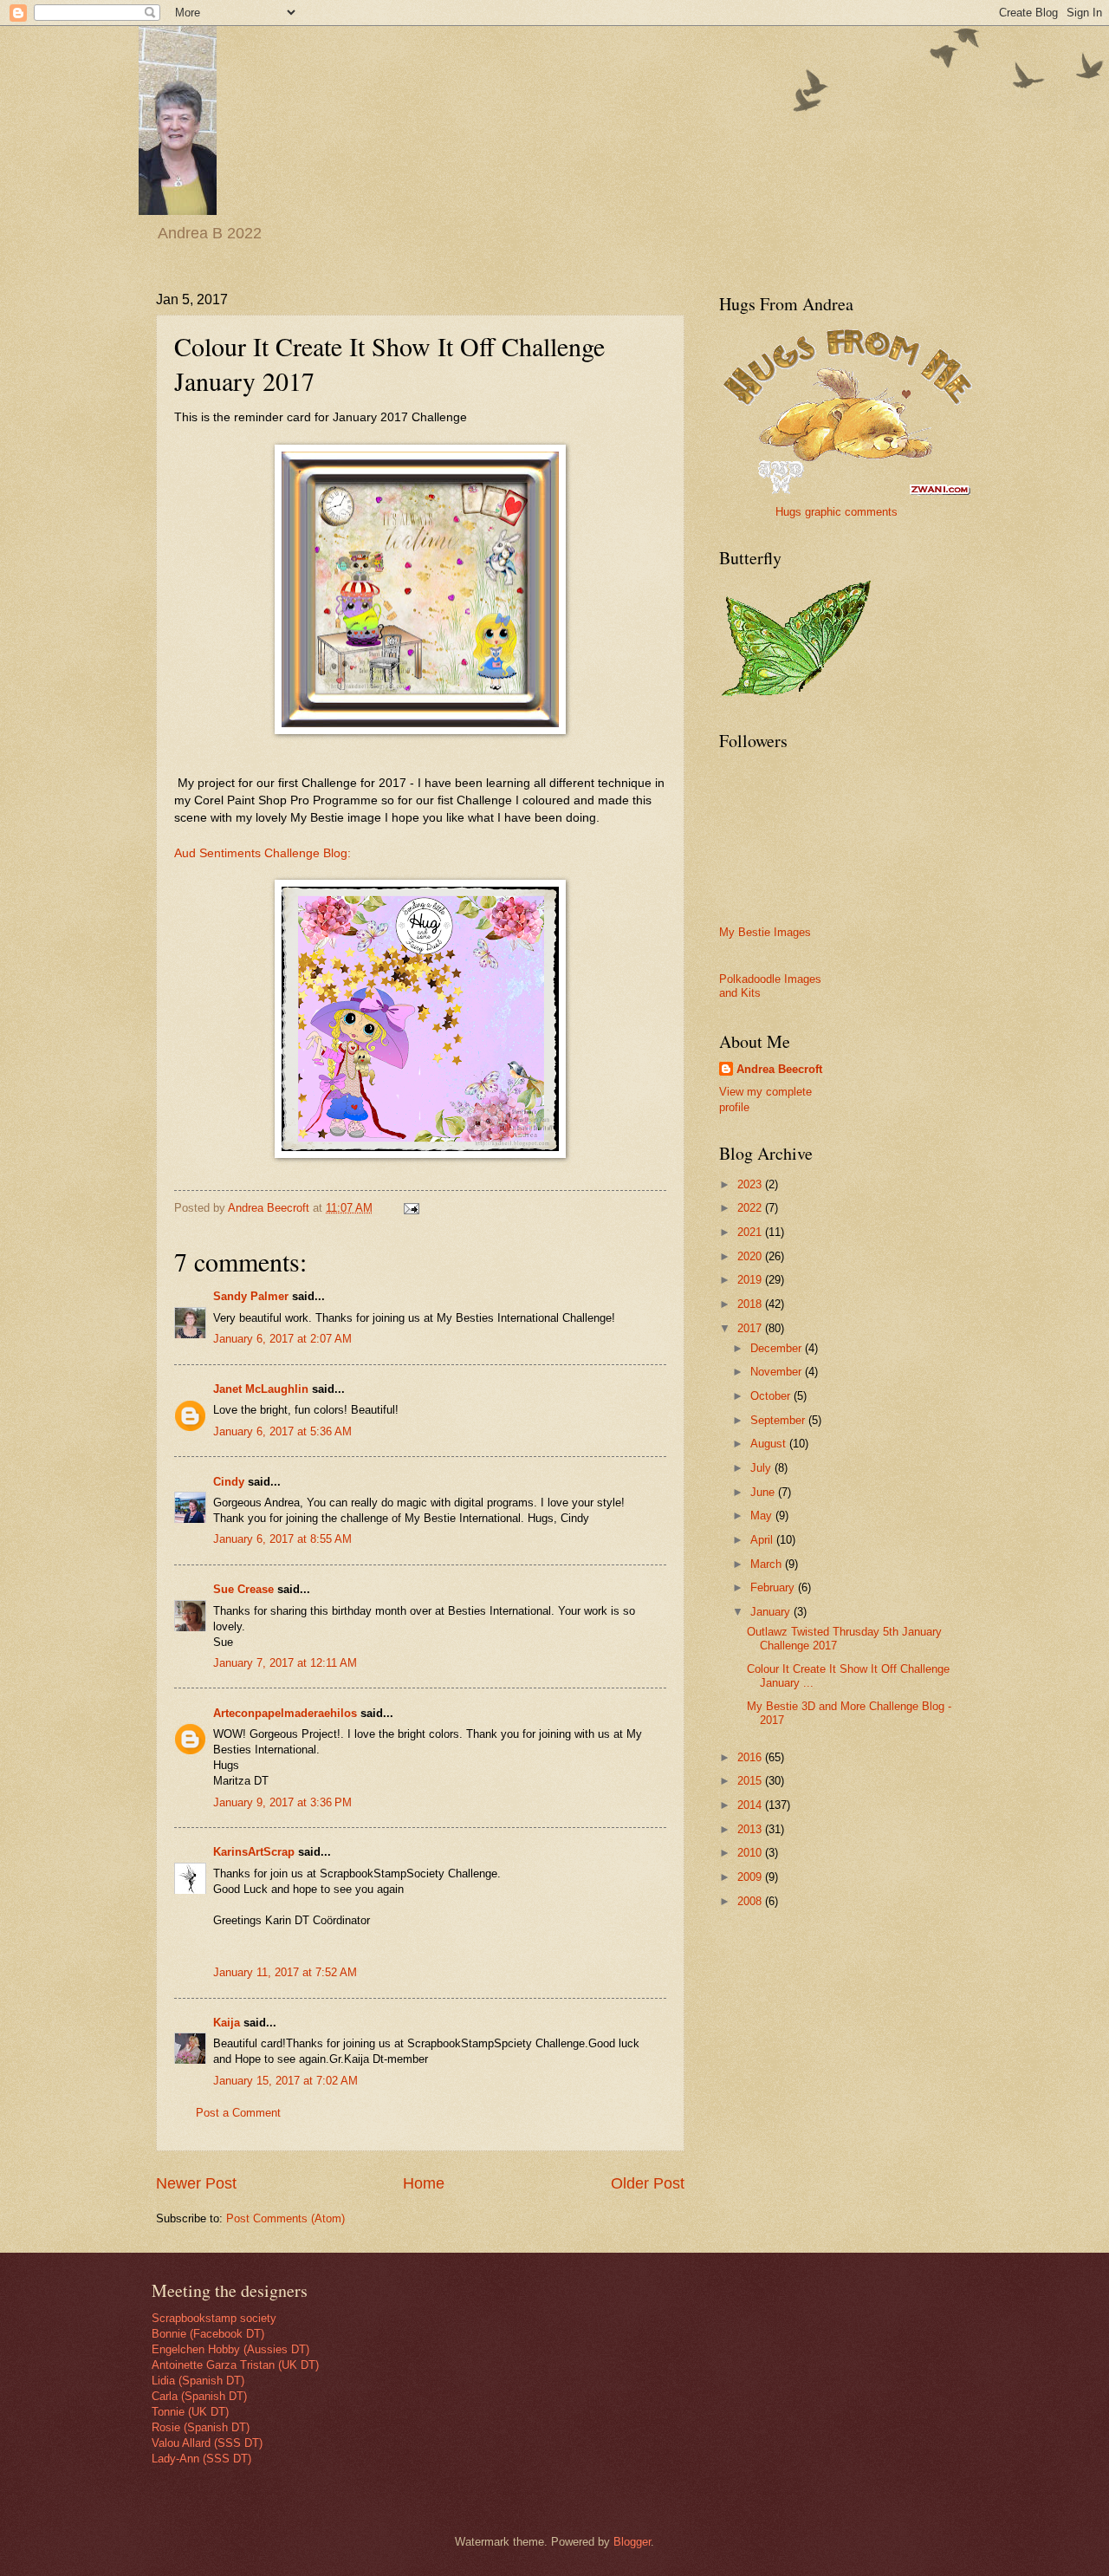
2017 (751, 1328)
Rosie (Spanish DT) (201, 2427)
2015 (751, 1781)
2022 (751, 1208)
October (772, 1396)
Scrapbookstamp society (214, 2318)
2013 (751, 1829)
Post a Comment (238, 2113)
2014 (751, 1805)
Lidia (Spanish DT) (198, 2381)
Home (424, 2183)
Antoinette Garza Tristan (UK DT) (235, 2365)
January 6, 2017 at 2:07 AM (282, 1339)
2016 (751, 1757)
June (764, 1492)
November (778, 1372)
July (762, 1468)
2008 (751, 1901)
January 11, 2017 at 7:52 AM (285, 1972)
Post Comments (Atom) (285, 2218)
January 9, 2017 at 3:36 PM (282, 1802)
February (774, 1587)
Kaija (227, 2023)
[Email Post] (411, 1208)
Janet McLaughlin (261, 1389)
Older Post (648, 2183)
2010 (751, 1853)
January (772, 1612)
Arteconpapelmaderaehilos (285, 1713)
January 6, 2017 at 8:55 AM (282, 1539)
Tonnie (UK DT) (190, 2412)
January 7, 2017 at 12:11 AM (285, 1663)
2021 (751, 1232)
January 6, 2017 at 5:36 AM (282, 1431)
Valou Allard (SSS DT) (207, 2443)
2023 (751, 1184)
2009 (751, 1877)
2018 (751, 1304)
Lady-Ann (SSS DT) (201, 2459)
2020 (751, 1256)
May (763, 1516)
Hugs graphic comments (837, 512)
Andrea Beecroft (779, 1069)
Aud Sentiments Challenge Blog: (263, 853)
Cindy (229, 1482)
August (770, 1444)
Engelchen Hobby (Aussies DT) (230, 2349)
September (779, 1420)
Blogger (632, 2542)
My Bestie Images (765, 932)
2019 (751, 1280)
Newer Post (196, 2183)
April (763, 1540)
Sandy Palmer (251, 1296)
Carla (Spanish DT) (199, 2396)
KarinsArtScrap (254, 1852)
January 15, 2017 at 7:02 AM (285, 2081)
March (768, 1564)
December (778, 1348)
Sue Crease (243, 1589)
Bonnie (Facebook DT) (208, 2334)
